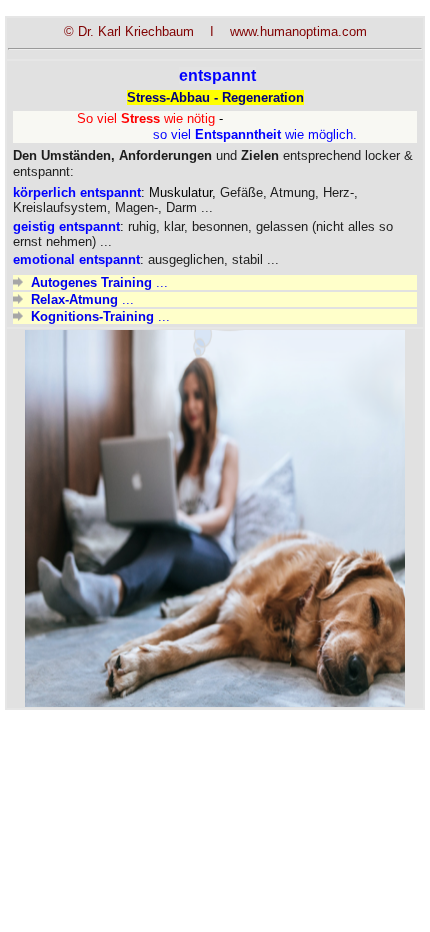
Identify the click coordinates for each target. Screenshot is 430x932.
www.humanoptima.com (298, 31)
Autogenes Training (91, 282)
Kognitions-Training (92, 316)
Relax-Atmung (74, 299)
